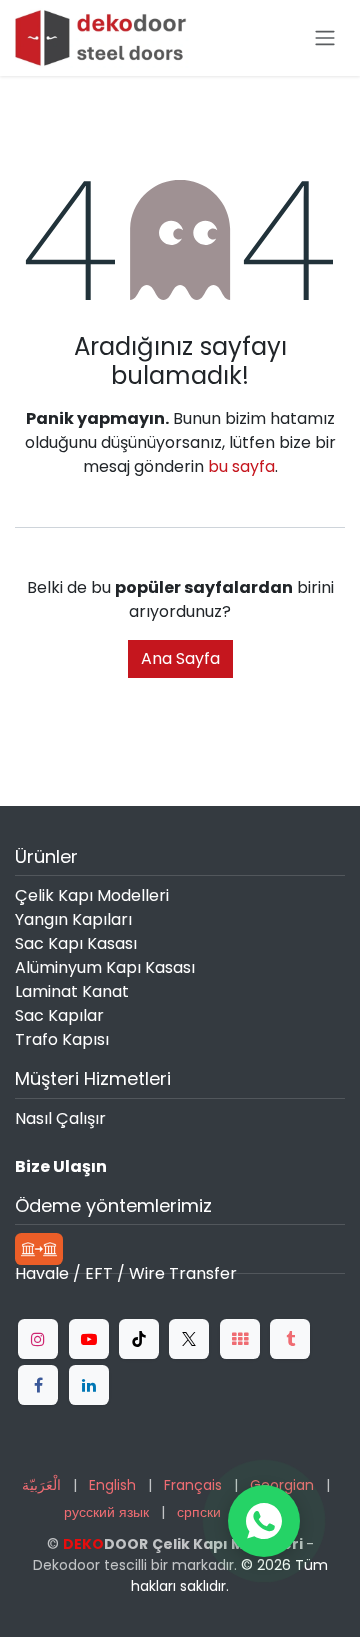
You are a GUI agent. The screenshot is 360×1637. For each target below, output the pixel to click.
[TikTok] (139, 1339)
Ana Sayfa (180, 658)
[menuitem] (41, 1485)
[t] (240, 1339)
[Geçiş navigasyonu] (325, 38)
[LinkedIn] (89, 1385)
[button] (264, 1521)
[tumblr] (290, 1339)
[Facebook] (38, 1385)
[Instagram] (38, 1339)
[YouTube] (89, 1339)
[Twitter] (189, 1339)
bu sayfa (241, 466)
